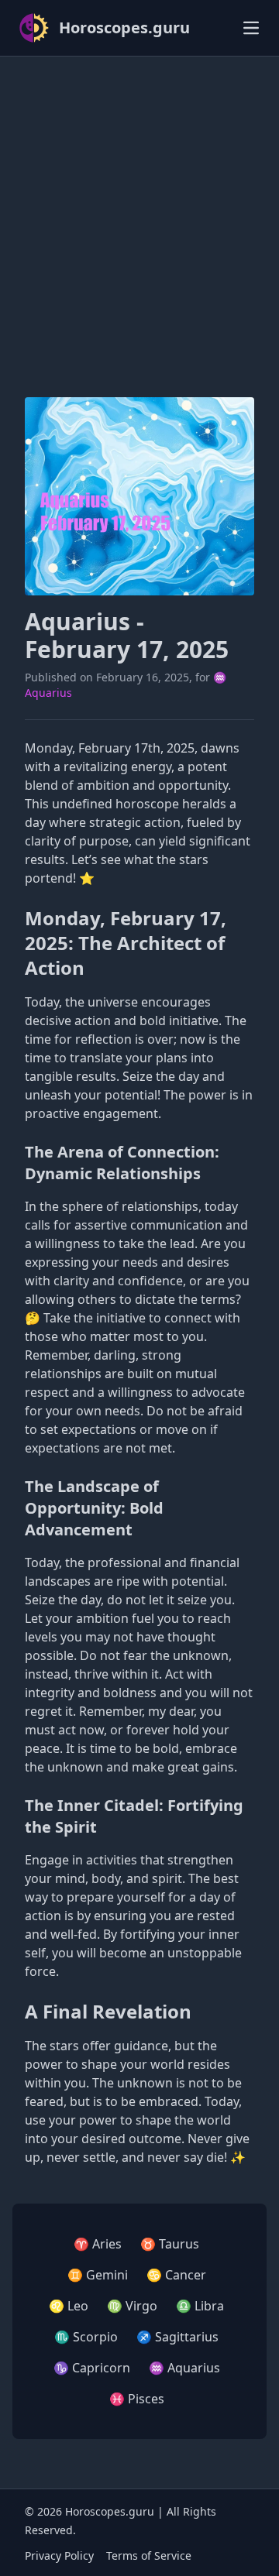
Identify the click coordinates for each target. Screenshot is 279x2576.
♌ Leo (69, 2306)
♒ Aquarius (184, 2368)
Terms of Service (149, 2555)
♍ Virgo (132, 2306)
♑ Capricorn (92, 2368)
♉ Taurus (170, 2244)
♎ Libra (200, 2306)
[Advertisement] (139, 208)
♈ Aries (98, 2244)
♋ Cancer (176, 2275)
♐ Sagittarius (177, 2337)
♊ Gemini (98, 2275)
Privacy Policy (59, 2555)
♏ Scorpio (86, 2337)
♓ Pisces (137, 2399)
